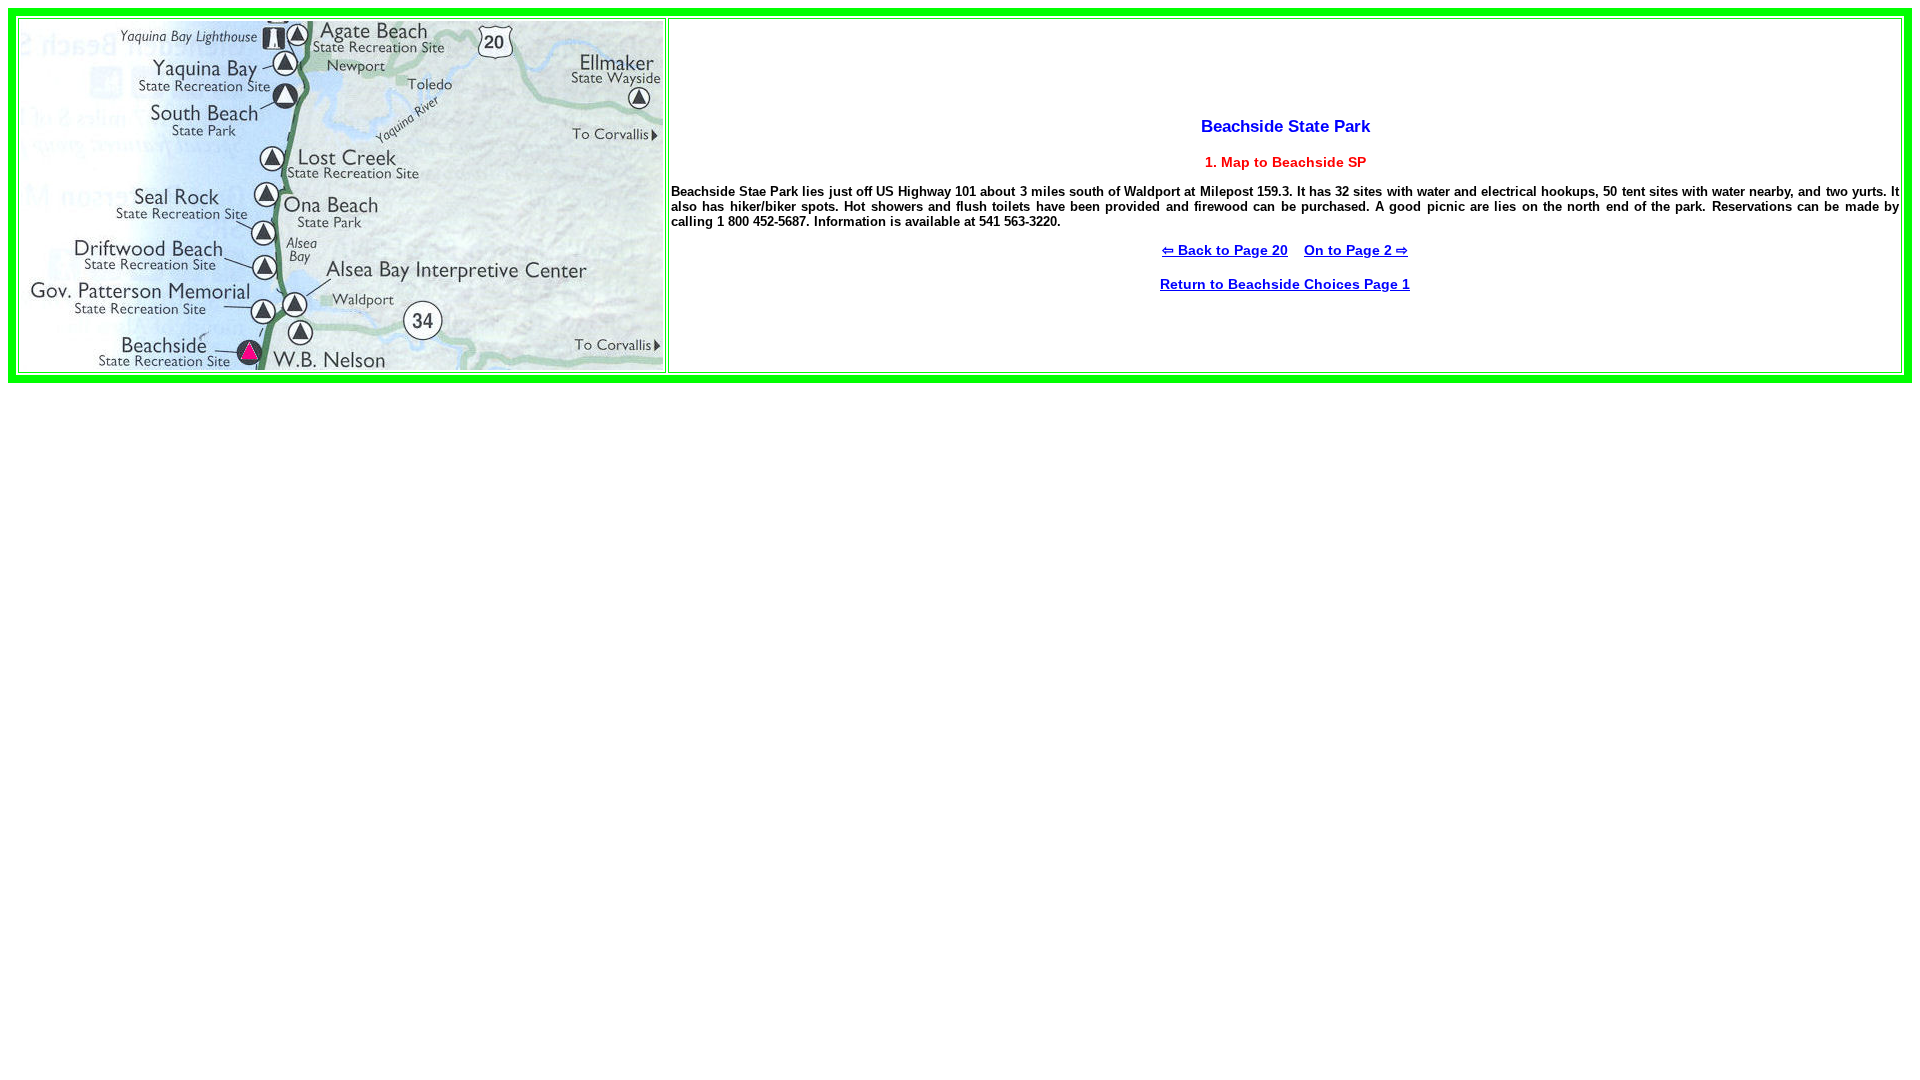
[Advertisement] (176, 523)
